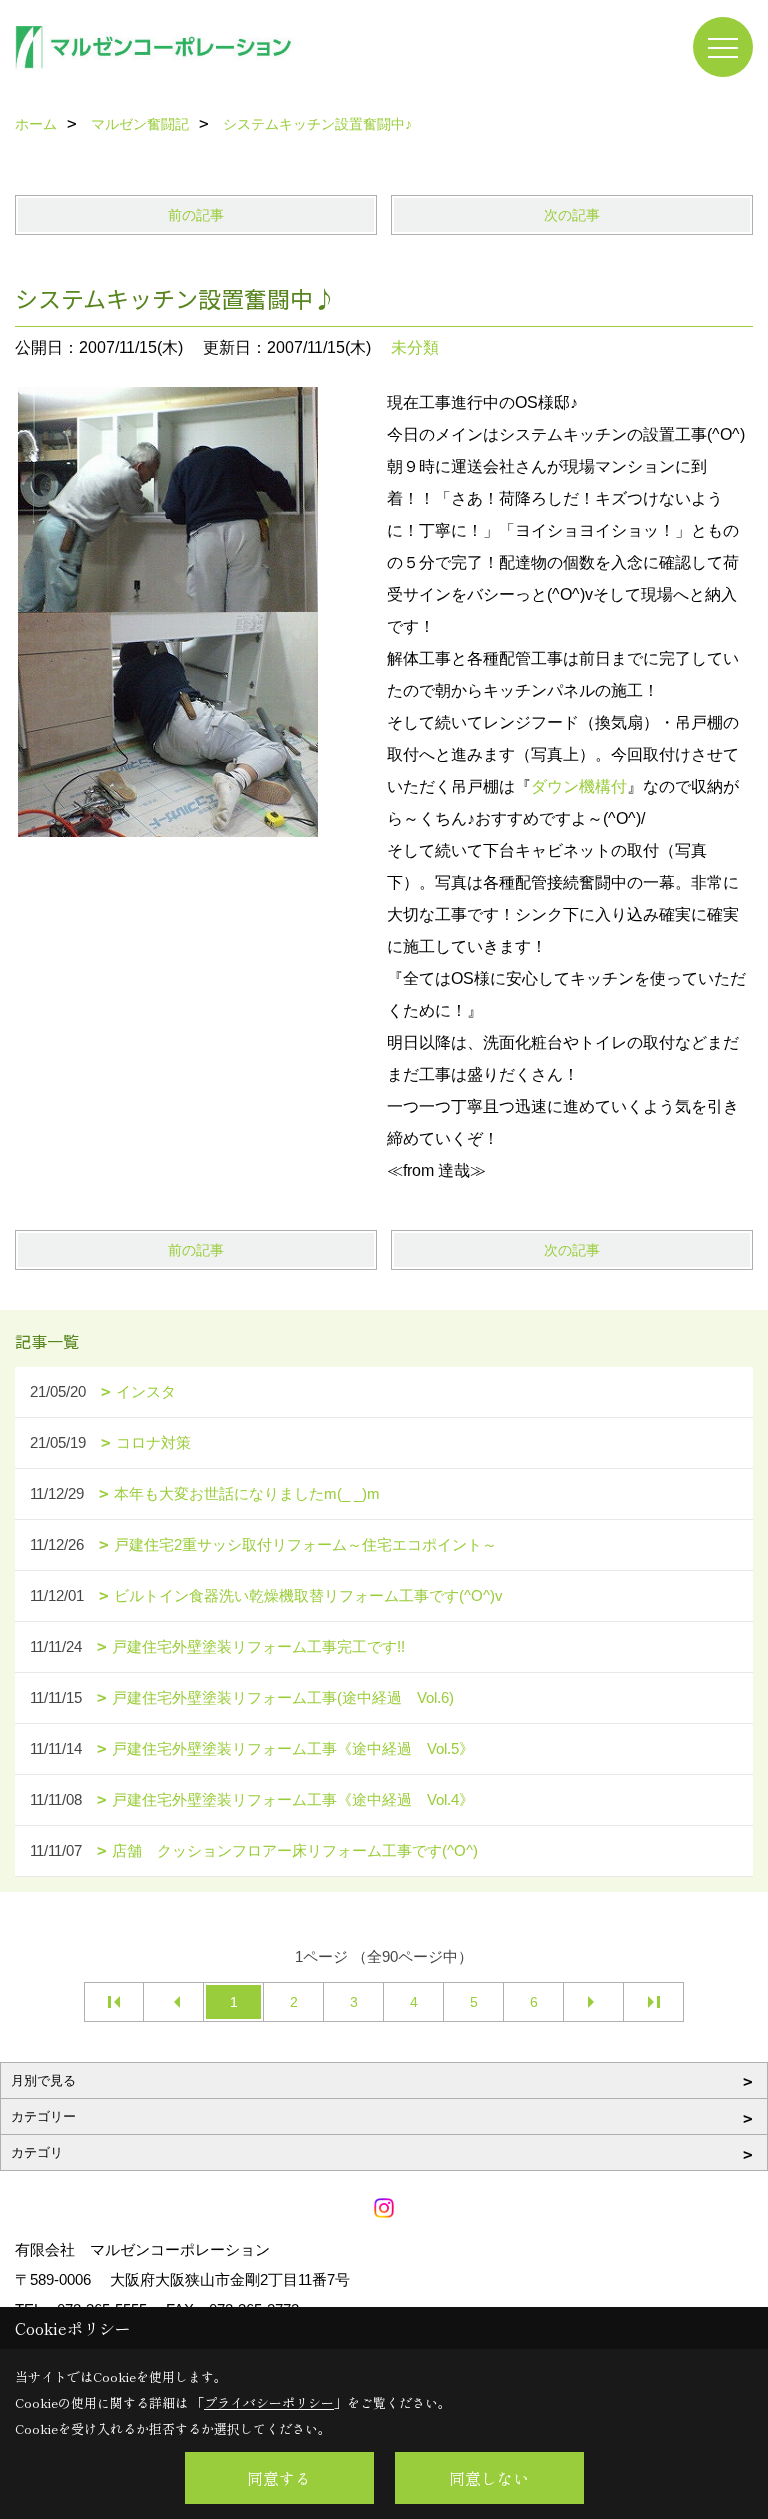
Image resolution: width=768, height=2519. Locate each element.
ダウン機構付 (579, 786)
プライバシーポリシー (269, 2402)
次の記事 (572, 215)
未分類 (415, 347)
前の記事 (196, 215)
